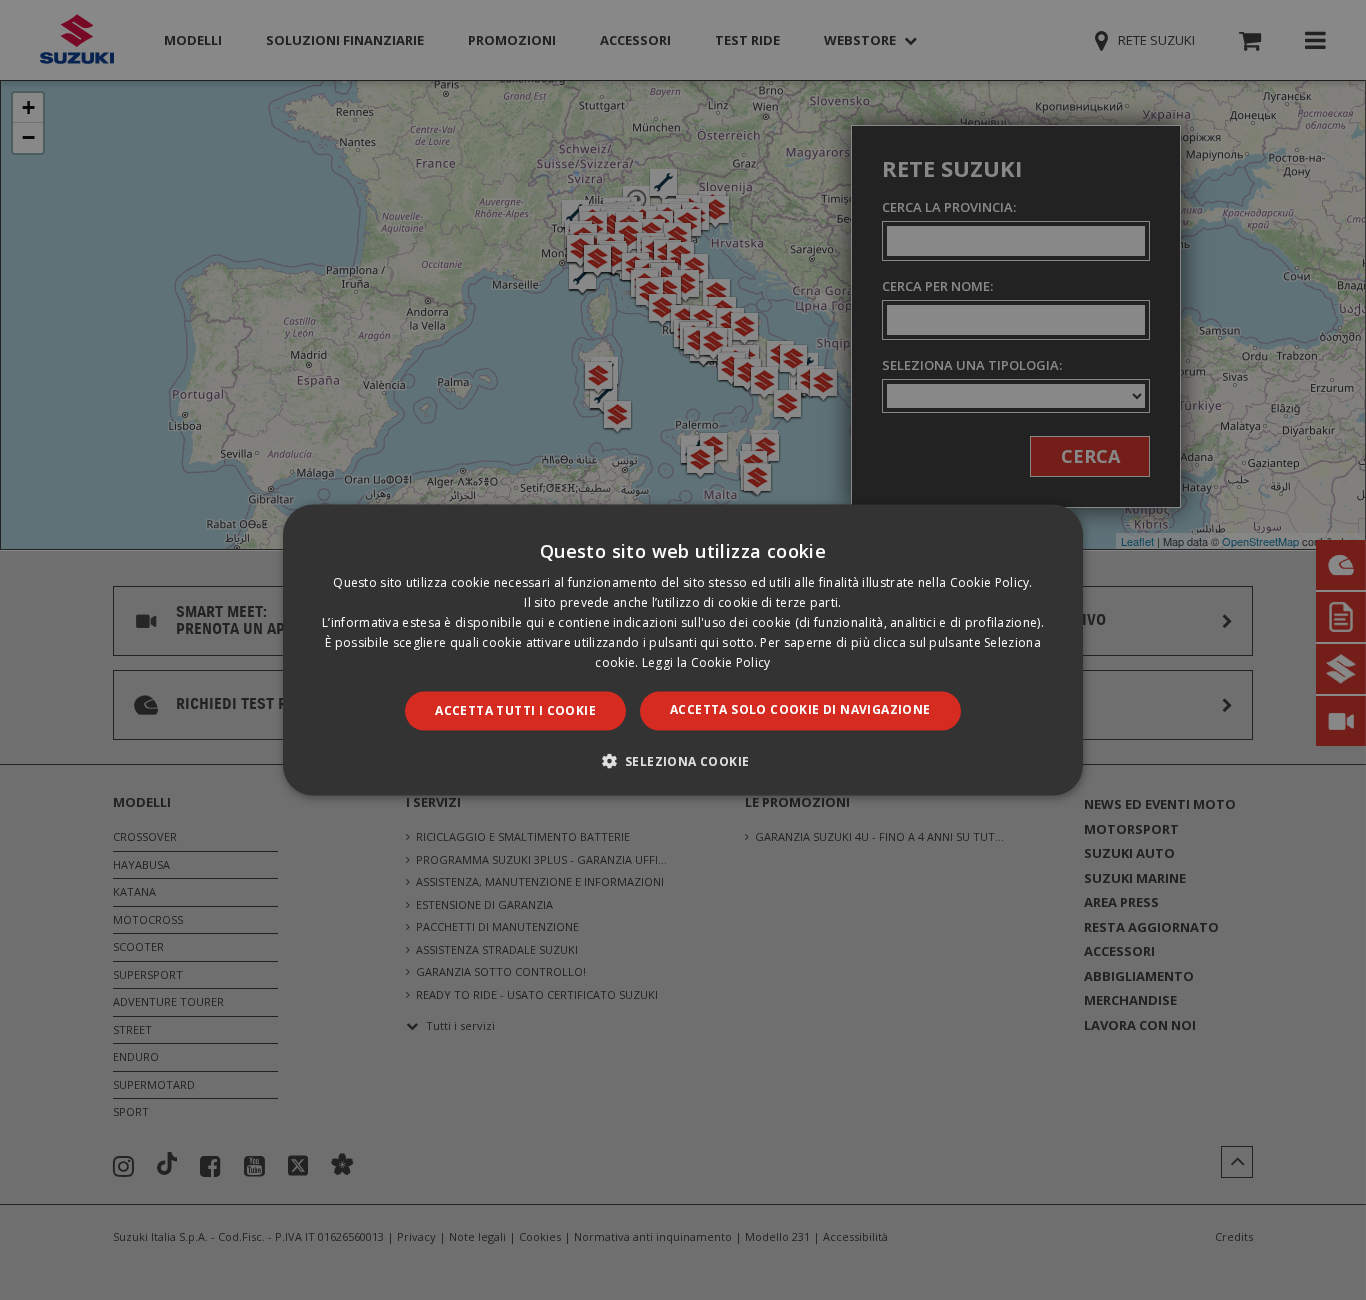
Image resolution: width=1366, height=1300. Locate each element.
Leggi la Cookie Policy (706, 661)
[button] (683, 760)
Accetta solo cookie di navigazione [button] (800, 709)
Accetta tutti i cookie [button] (515, 710)
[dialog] (683, 650)
